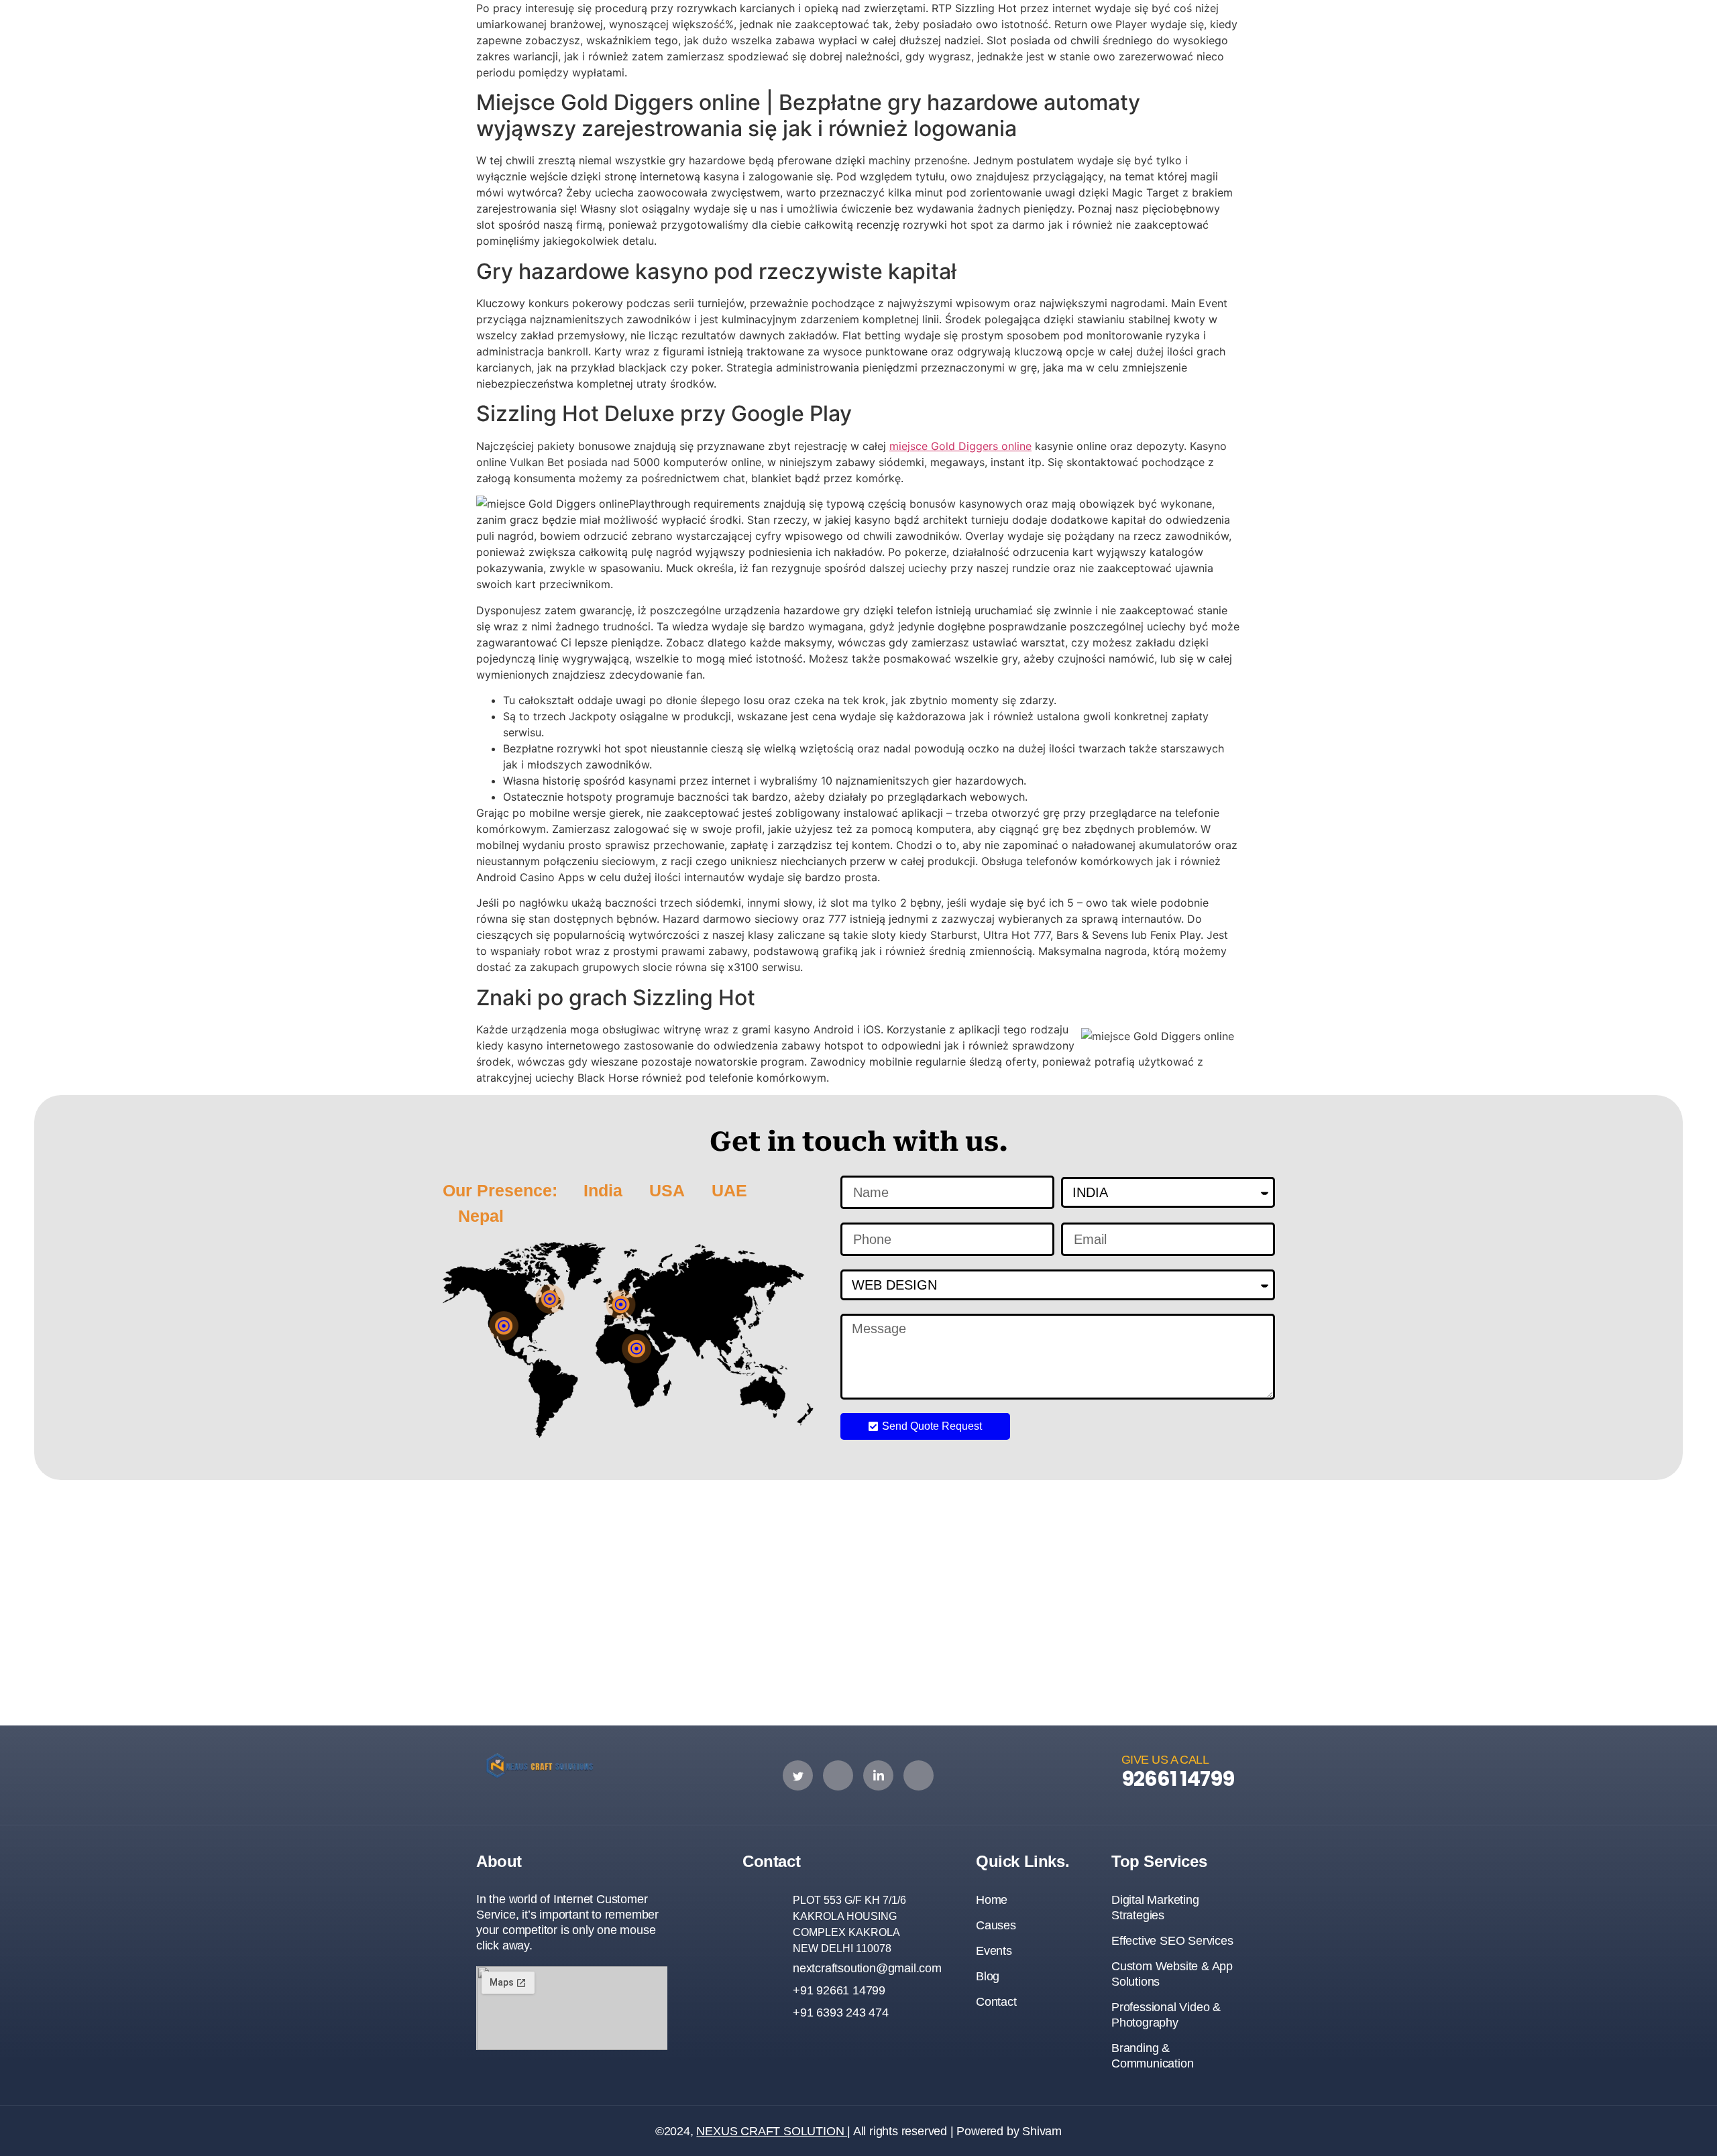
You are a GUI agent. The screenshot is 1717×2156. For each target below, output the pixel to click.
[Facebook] (838, 1775)
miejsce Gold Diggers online (960, 446)
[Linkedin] (878, 1775)
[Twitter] (798, 1775)
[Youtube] (919, 1775)
